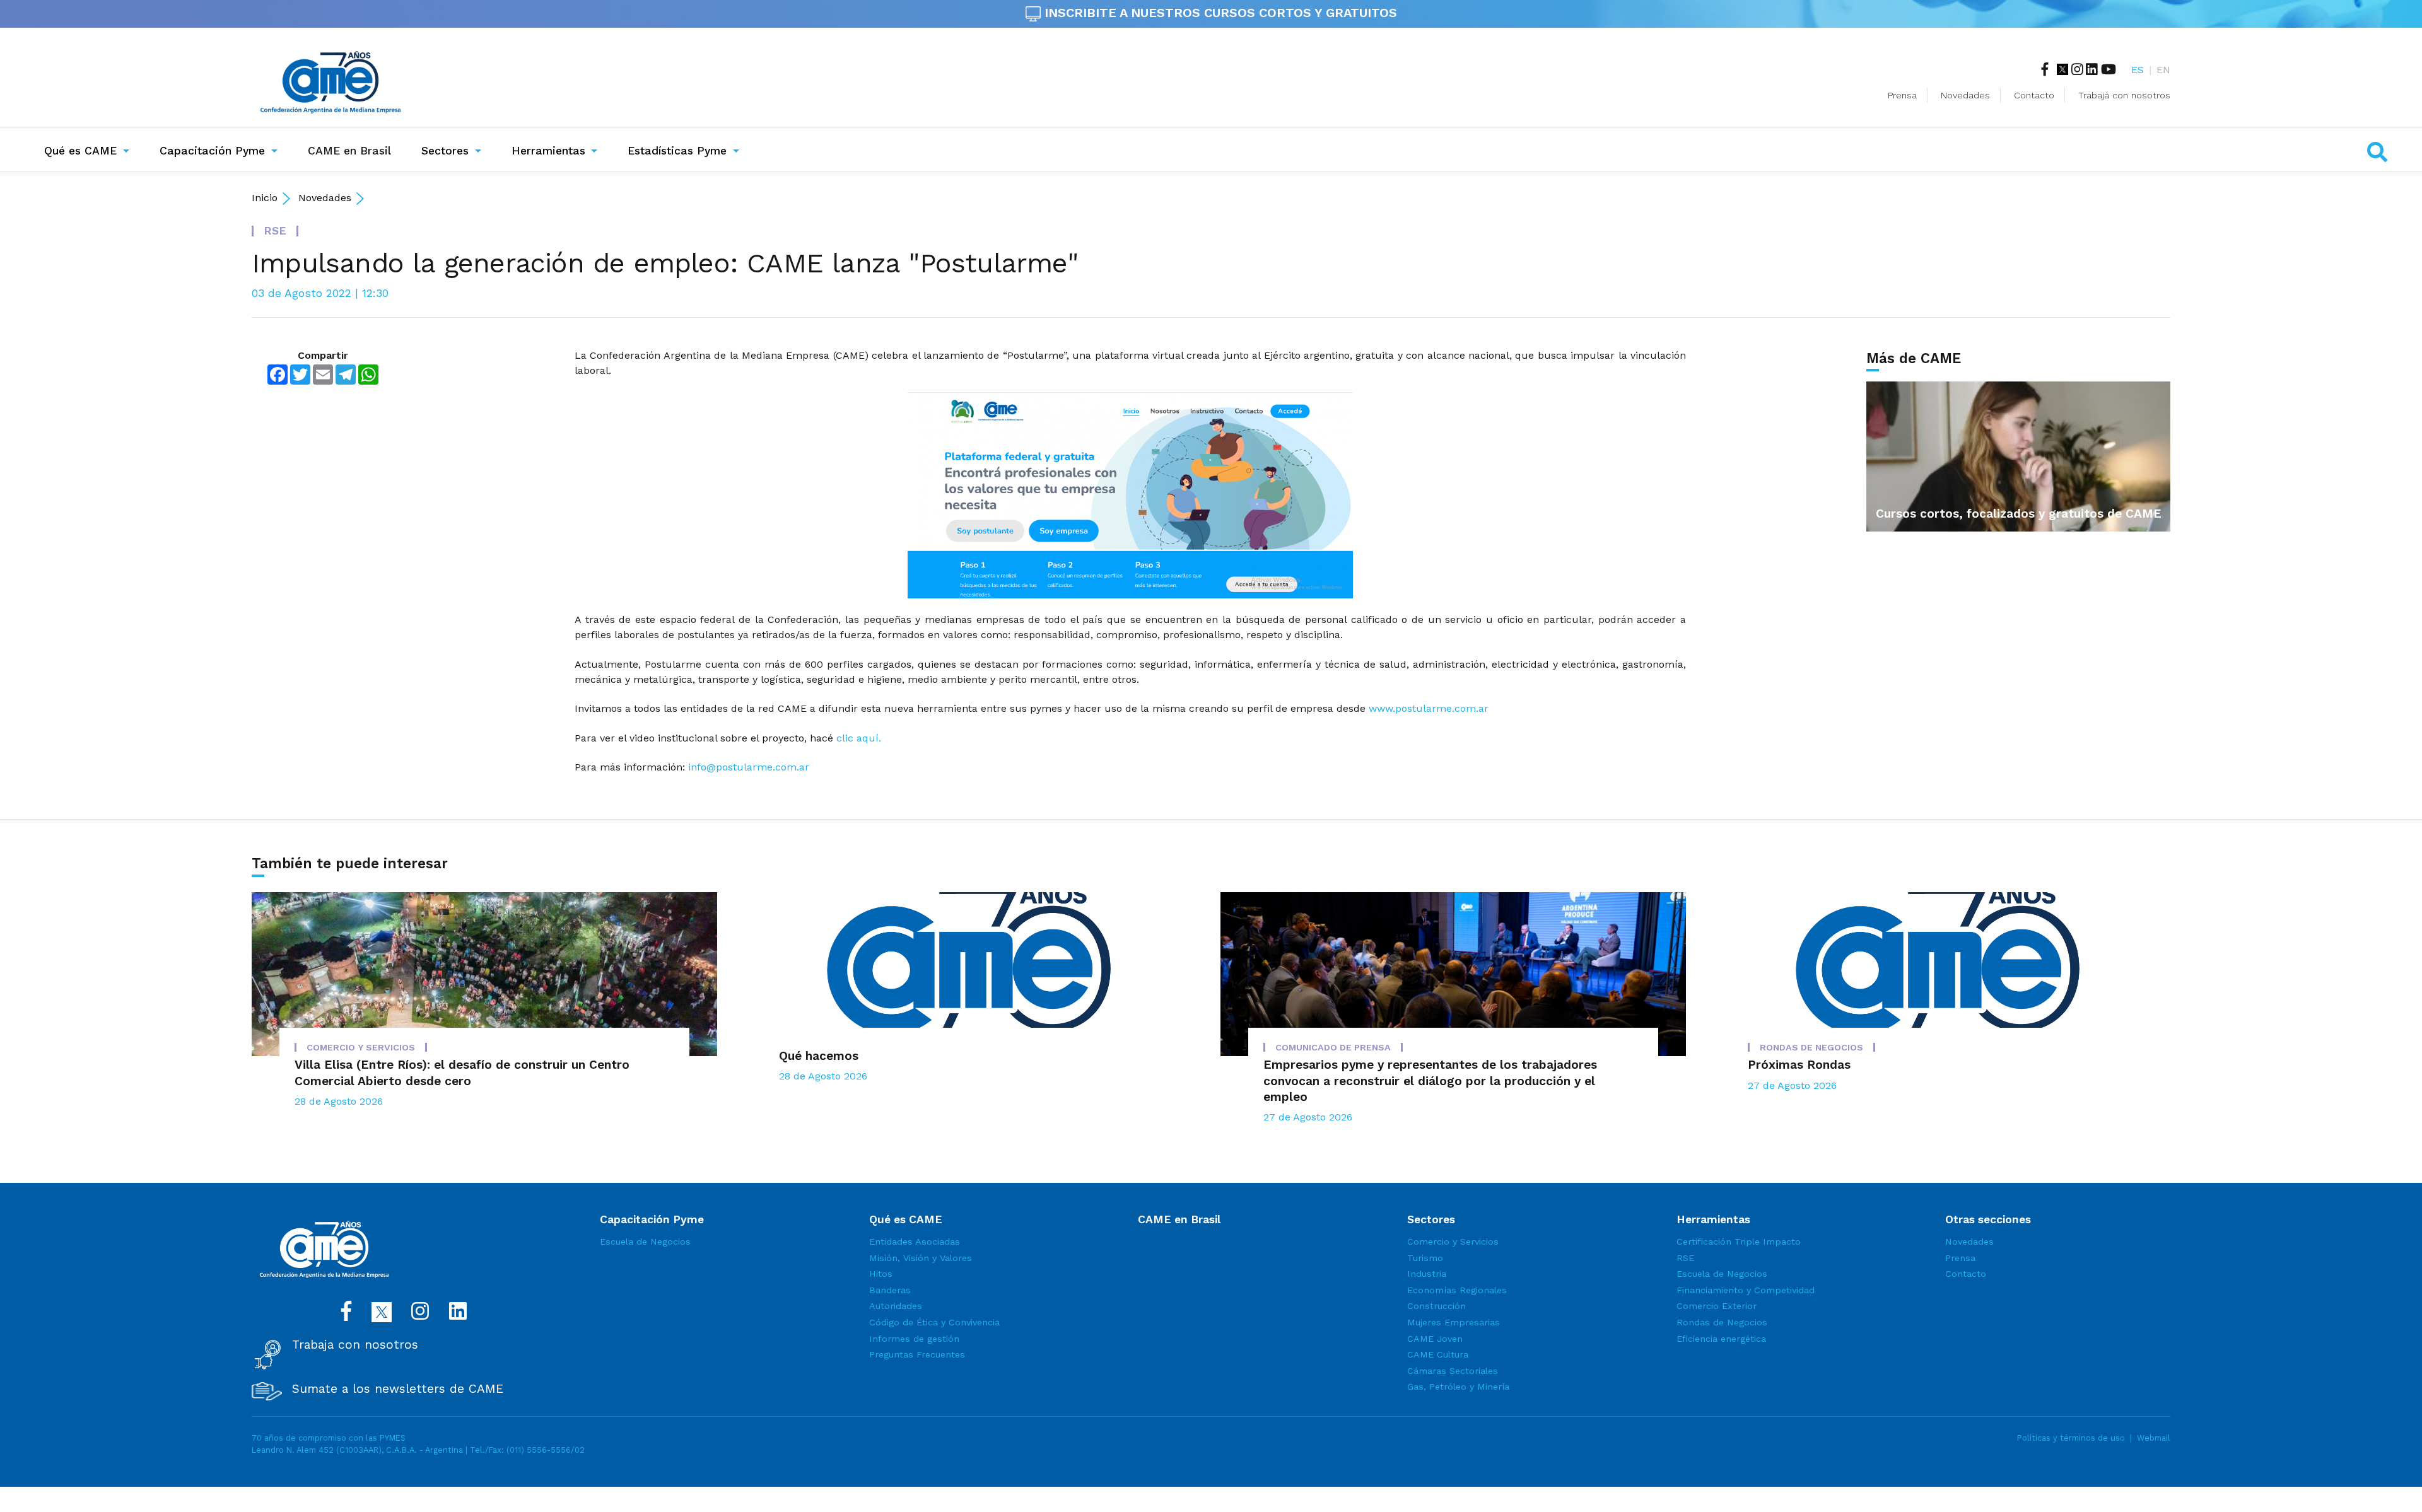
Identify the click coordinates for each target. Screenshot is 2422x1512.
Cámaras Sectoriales (1453, 1371)
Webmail (2154, 1438)
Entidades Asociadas (915, 1242)
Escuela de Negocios (645, 1242)
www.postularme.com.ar (1429, 708)
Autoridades (896, 1306)
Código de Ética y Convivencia (934, 1322)
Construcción (1436, 1306)
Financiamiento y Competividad (1746, 1290)
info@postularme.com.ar (749, 767)
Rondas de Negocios (1722, 1322)
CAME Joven (1435, 1339)
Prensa (1902, 95)
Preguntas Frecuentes (917, 1354)
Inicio (265, 198)
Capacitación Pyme (212, 151)
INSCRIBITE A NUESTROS (1219, 13)
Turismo (1425, 1258)
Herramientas (548, 151)
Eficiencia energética (1721, 1339)
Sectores (445, 151)
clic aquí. (859, 738)
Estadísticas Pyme (677, 151)
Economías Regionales (1457, 1290)
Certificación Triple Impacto (1739, 1242)
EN (2163, 70)
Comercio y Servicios (1453, 1242)
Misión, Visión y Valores (921, 1258)
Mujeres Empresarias (1454, 1322)
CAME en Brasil (352, 150)
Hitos (881, 1274)
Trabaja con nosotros (355, 1345)
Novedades (1965, 95)
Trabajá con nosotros (2124, 95)
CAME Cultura (1438, 1354)
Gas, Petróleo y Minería (1458, 1387)
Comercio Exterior (1717, 1306)
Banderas (890, 1290)
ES (2138, 70)
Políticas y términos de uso (2071, 1438)
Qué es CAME (80, 151)
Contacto (2034, 95)
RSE (1685, 1258)
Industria (1427, 1274)
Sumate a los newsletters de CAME (398, 1389)
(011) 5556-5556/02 (546, 1450)
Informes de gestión (914, 1339)
